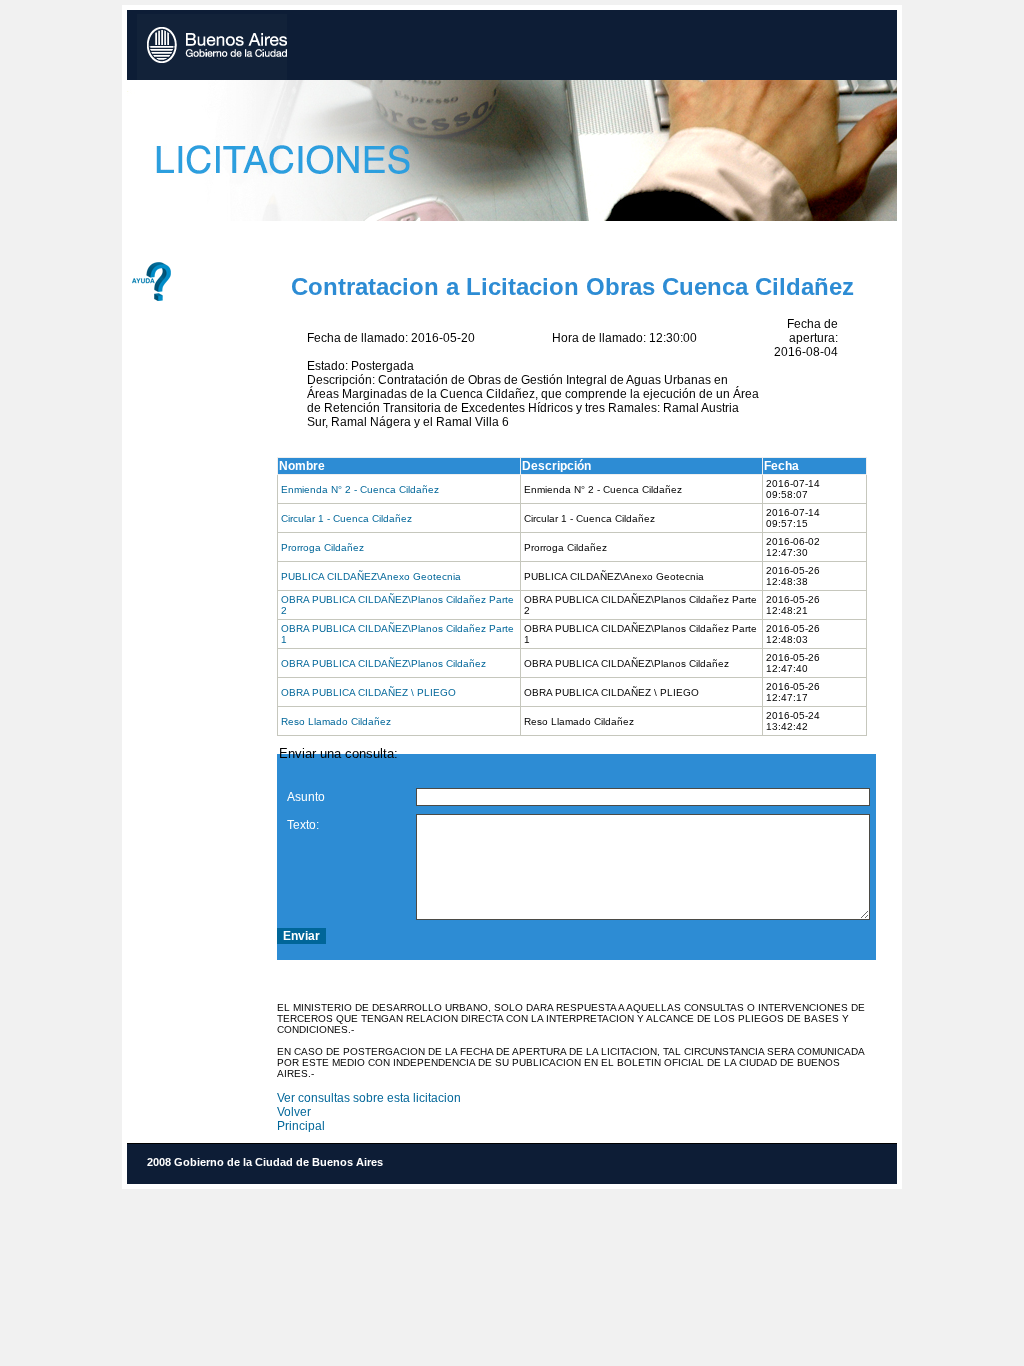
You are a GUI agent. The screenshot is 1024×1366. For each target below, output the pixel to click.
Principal (301, 1126)
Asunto (306, 797)
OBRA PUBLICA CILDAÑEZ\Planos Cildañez (383, 663)
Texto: (303, 825)
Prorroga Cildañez (322, 547)
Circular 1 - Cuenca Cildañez (346, 518)
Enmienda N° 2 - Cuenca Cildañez (360, 489)
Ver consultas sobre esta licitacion (369, 1098)
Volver (294, 1112)
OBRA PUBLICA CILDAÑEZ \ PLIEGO (368, 692)
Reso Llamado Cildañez (336, 721)
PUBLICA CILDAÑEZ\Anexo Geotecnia (371, 576)
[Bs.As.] (212, 47)
